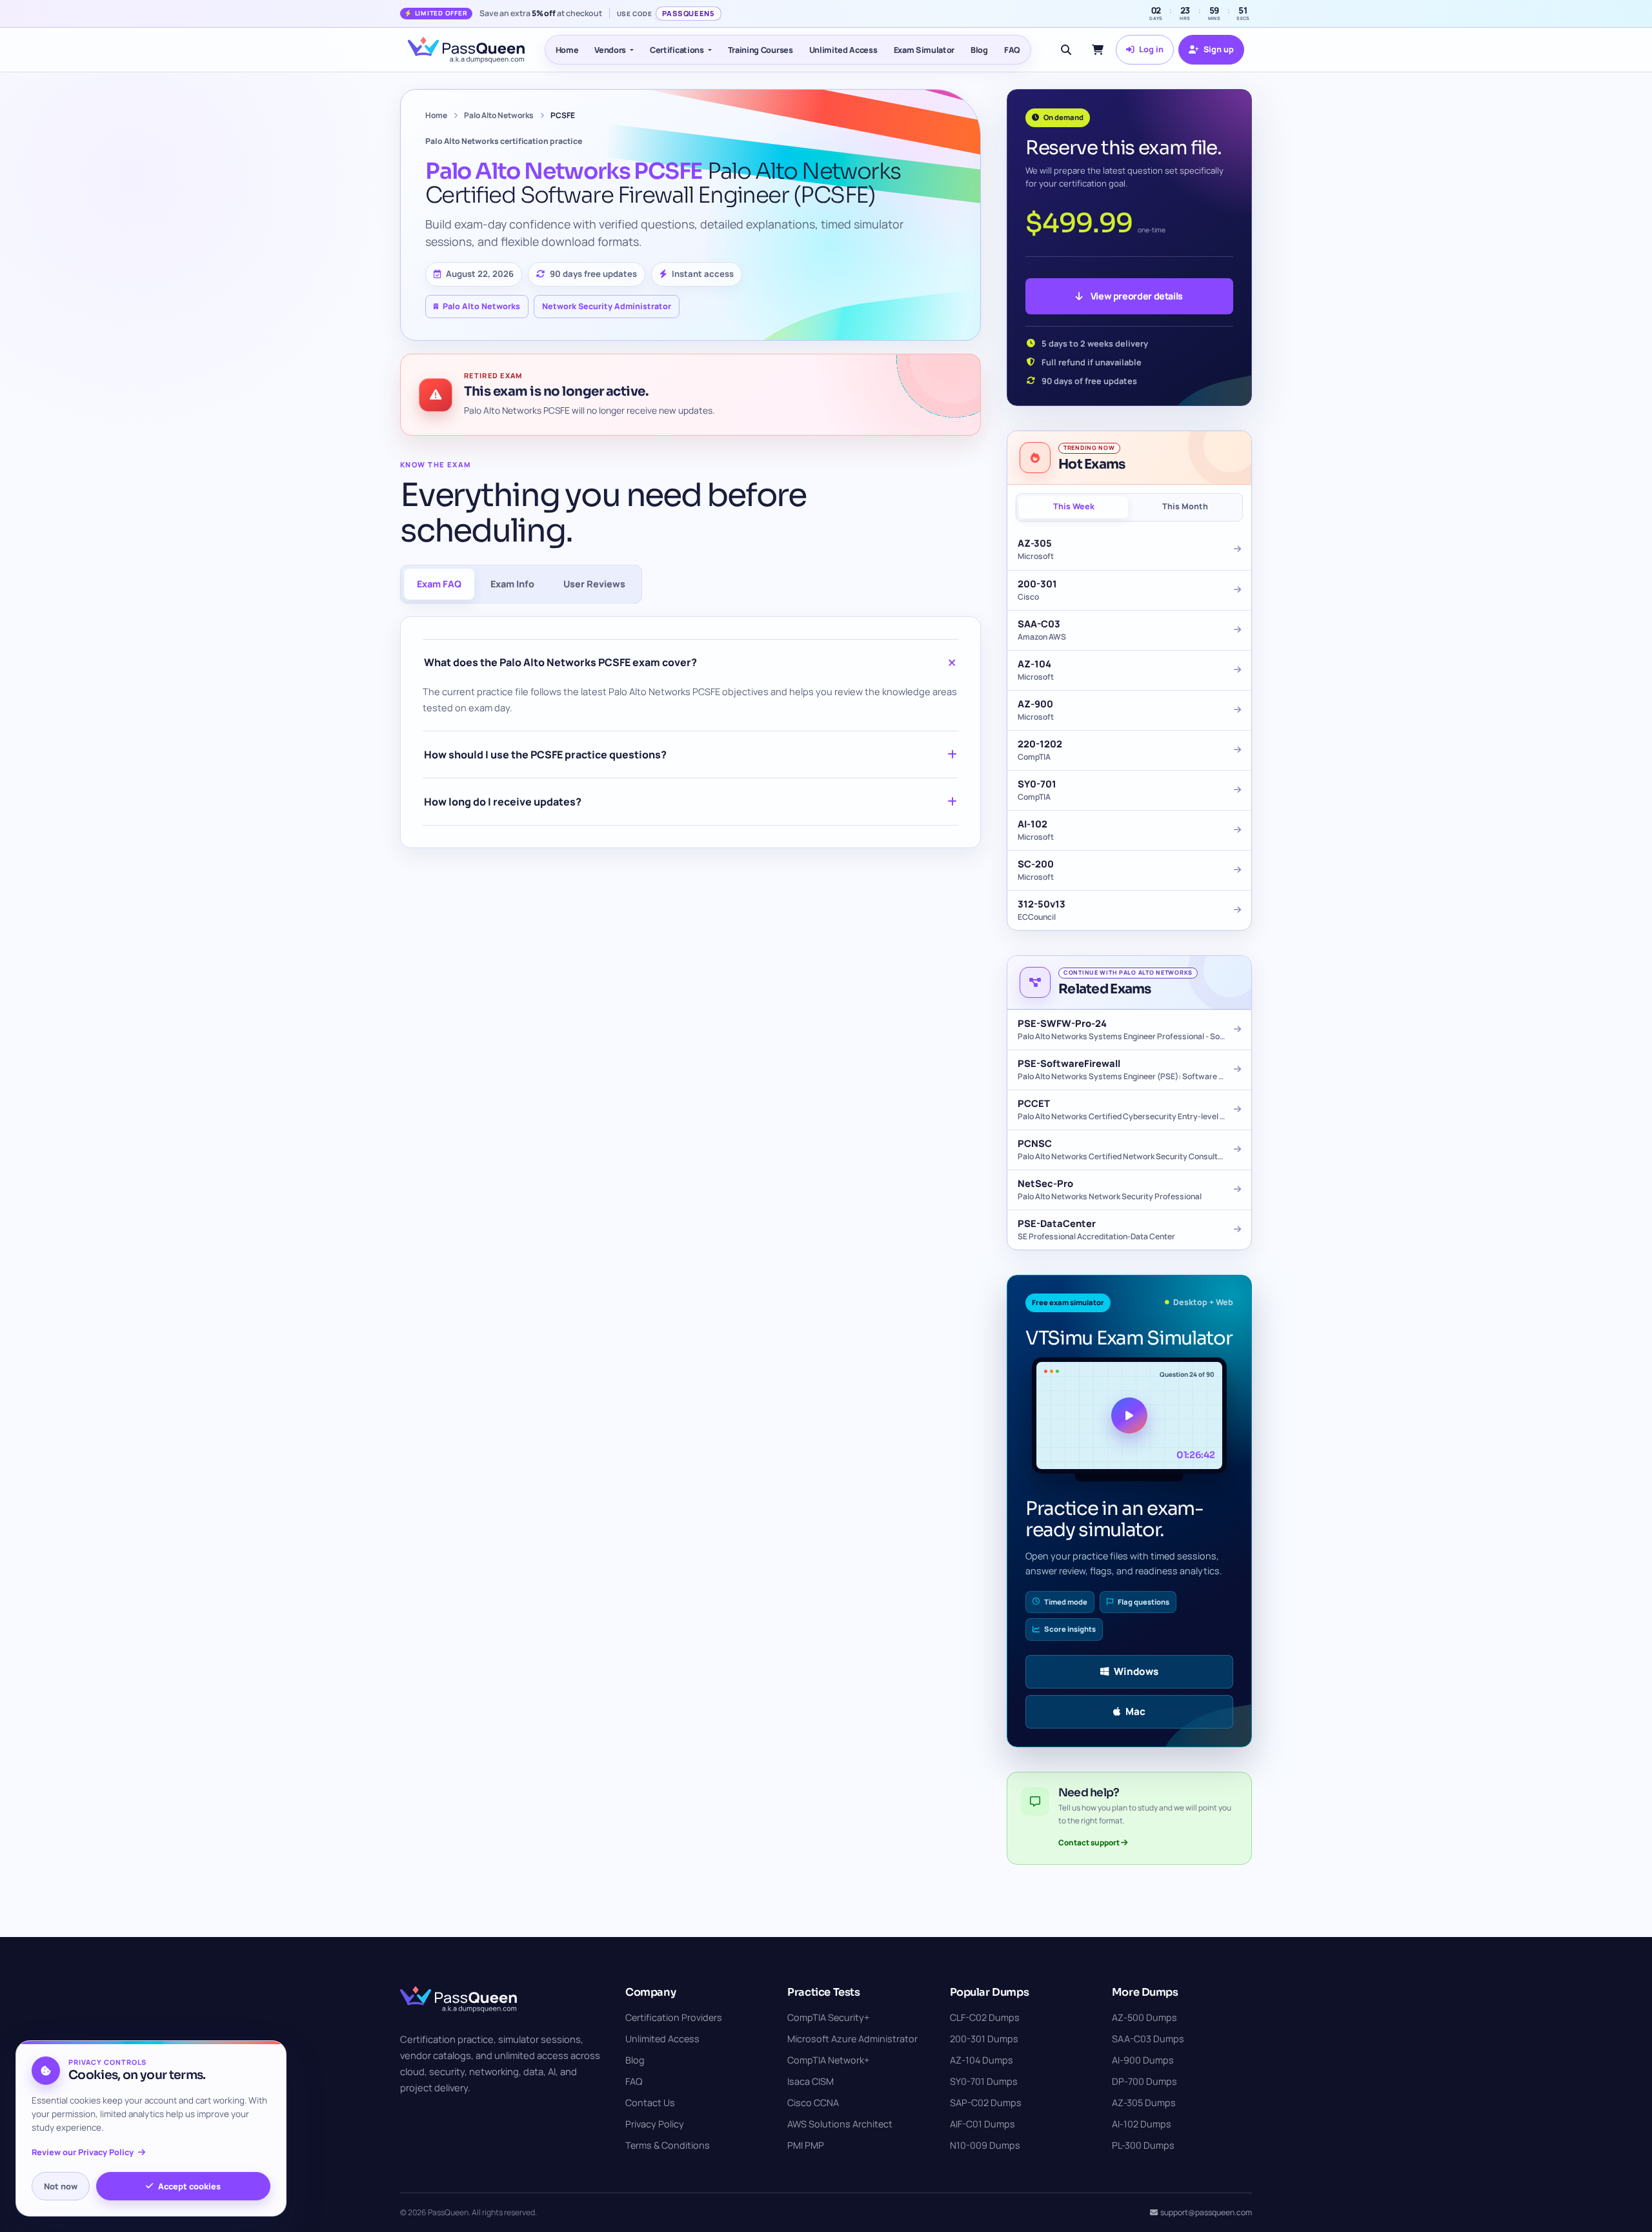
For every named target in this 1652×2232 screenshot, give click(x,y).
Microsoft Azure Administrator (852, 2039)
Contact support (1090, 1842)
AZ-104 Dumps (982, 2060)
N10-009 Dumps (985, 2145)
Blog (979, 50)
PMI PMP (806, 2145)
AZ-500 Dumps (1144, 2017)
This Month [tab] (1185, 506)
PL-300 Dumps (1143, 2145)
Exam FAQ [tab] (439, 584)
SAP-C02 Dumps (986, 2103)
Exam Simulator (924, 50)
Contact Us (650, 2103)
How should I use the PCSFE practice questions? (545, 755)
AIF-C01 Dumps (982, 2124)
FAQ (1012, 50)
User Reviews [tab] (594, 584)
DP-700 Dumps (1144, 2081)
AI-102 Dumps (1142, 2124)
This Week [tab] (1074, 506)
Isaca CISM (811, 2081)
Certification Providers (674, 2017)
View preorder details (1137, 296)
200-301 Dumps (984, 2039)
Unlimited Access (843, 50)
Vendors (610, 50)
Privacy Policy (655, 2124)
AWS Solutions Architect (840, 2124)
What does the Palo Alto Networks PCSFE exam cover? (560, 662)
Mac (1135, 1711)
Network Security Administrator (607, 306)
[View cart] (1098, 50)
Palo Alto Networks (499, 115)
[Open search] (1066, 50)
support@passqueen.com (1206, 2212)
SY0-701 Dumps (984, 2081)
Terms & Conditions (668, 2145)
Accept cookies (189, 2186)
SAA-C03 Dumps (1148, 2039)
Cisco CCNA (813, 2103)
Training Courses (761, 50)
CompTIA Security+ (828, 2017)
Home (567, 50)
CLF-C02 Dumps (985, 2017)
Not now (61, 2186)
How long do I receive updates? (503, 802)
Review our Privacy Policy (83, 2152)
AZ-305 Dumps (1144, 2103)
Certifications (677, 50)
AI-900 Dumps (1143, 2060)
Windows (1136, 1671)
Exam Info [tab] (512, 584)
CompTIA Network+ (828, 2060)
